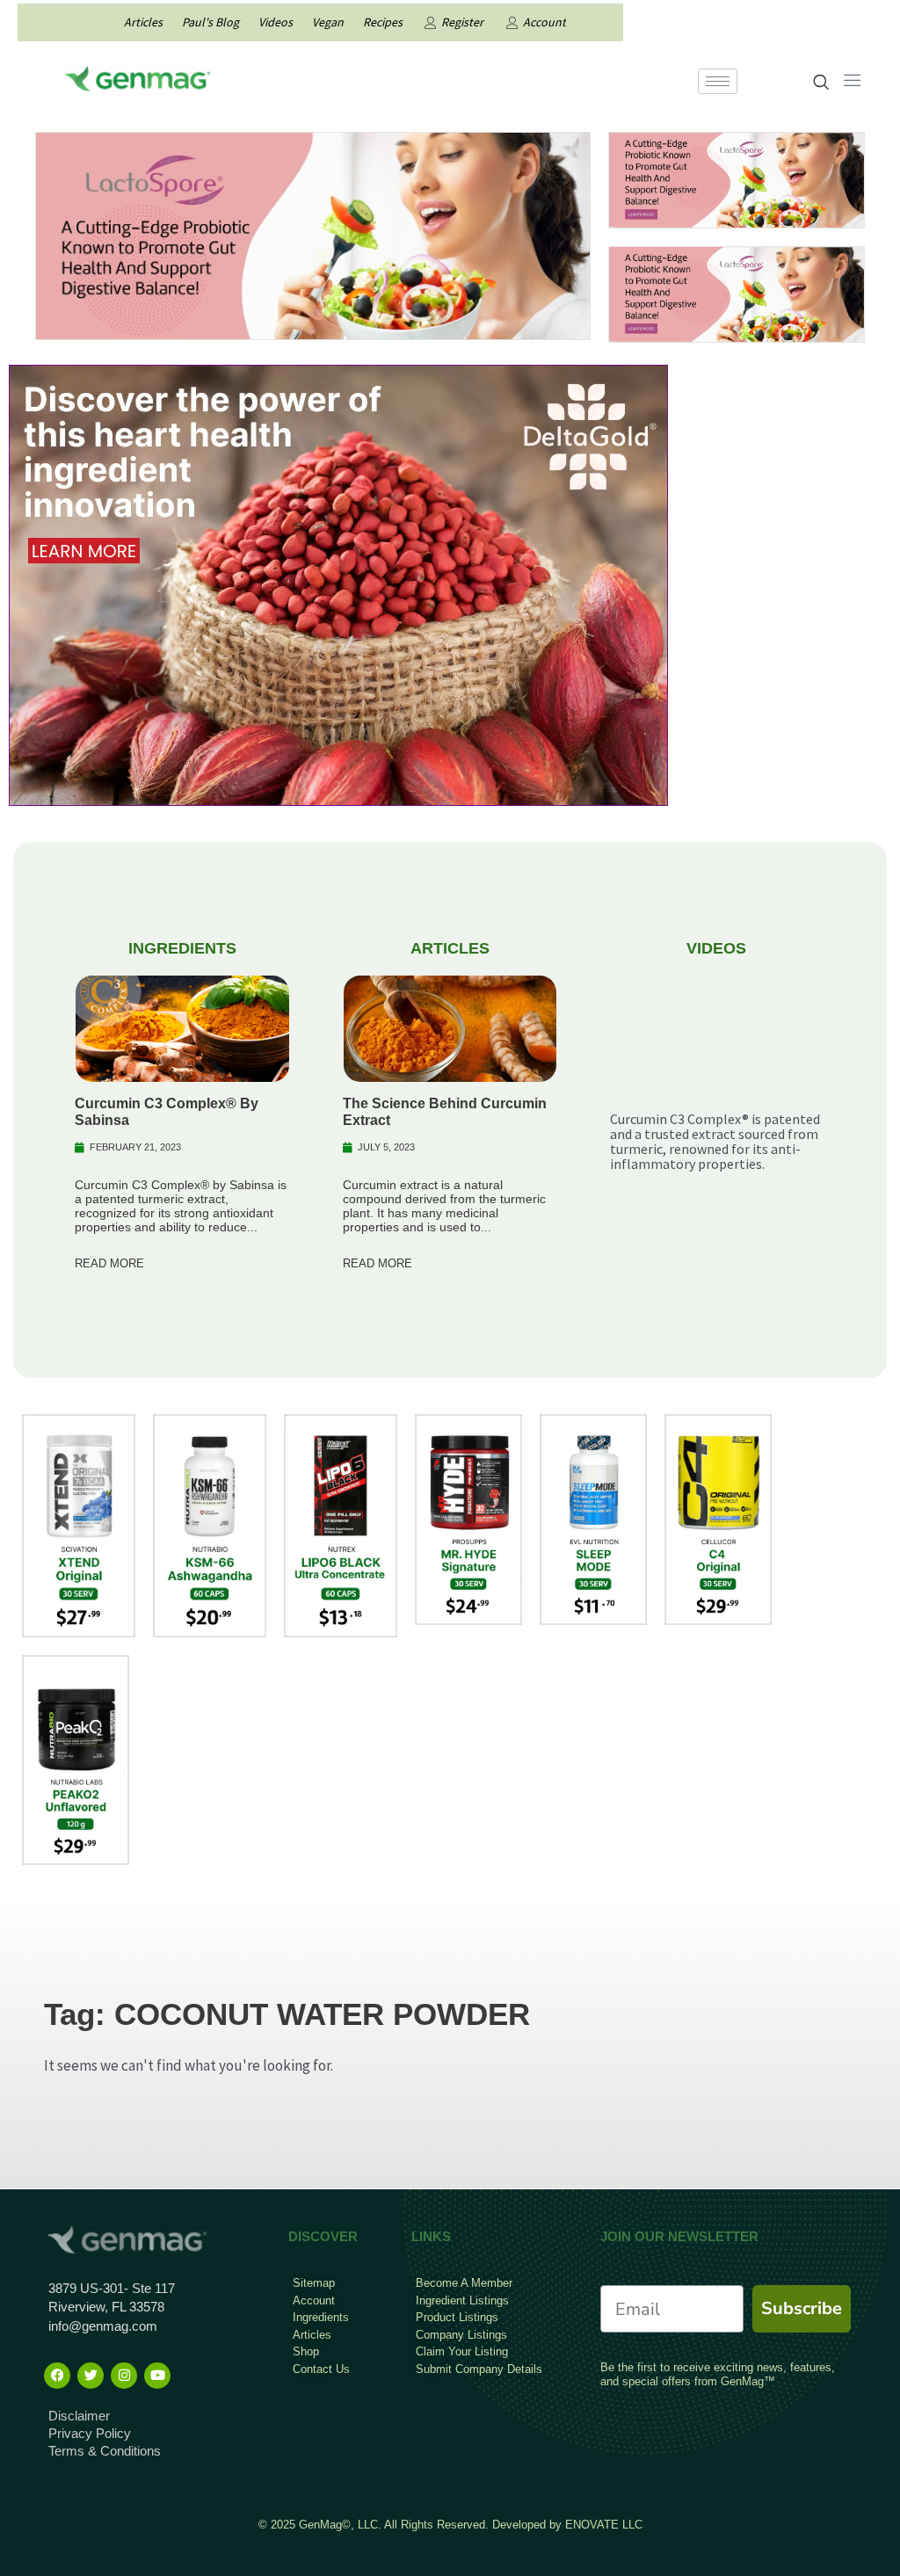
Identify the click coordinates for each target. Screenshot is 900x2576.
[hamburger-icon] (718, 81)
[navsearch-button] (821, 83)
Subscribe (802, 2308)
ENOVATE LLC (604, 2525)
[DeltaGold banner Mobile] (338, 584)
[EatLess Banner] (313, 235)
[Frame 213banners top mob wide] (737, 178)
